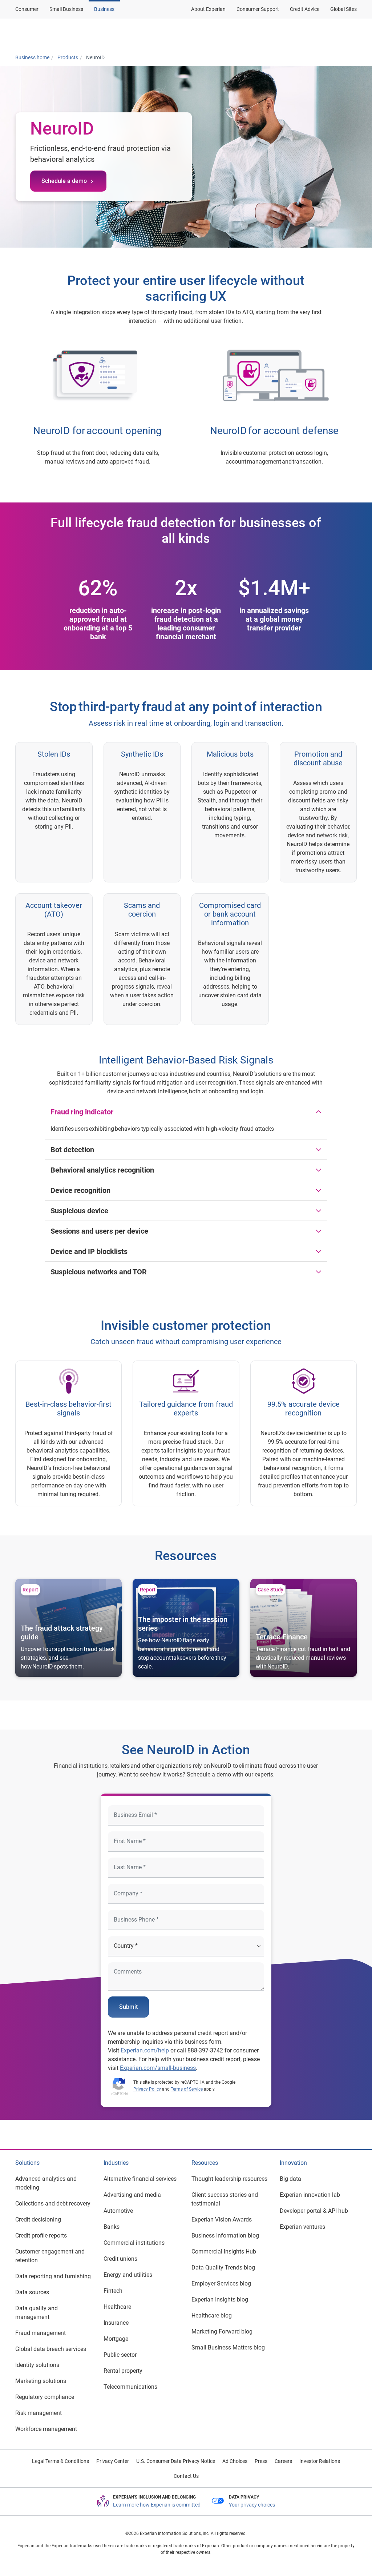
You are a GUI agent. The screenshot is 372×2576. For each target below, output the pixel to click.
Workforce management (46, 2429)
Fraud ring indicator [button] (82, 1112)
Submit (128, 2007)
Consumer (27, 9)
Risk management (39, 2413)
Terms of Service (187, 2089)
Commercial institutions (134, 2243)
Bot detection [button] (72, 1150)
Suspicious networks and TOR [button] (99, 1272)
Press (261, 2461)
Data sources (32, 2292)
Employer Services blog (221, 2283)
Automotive (118, 2211)
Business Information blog (225, 2236)
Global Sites (343, 9)
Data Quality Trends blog (223, 2267)
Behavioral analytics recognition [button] (102, 1170)
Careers (283, 2461)
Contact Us (186, 2476)
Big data (290, 2179)
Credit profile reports (41, 2236)
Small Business (66, 9)
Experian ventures (302, 2227)
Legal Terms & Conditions (60, 2461)
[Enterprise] (45, 34)
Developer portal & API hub (314, 2211)
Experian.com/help (145, 2050)
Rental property (123, 2371)
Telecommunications (130, 2387)
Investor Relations (320, 2461)
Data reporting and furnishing (53, 2276)
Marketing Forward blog (222, 2331)
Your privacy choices (252, 2505)
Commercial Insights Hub (224, 2252)
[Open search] (351, 34)
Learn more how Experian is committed (157, 2505)
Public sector (120, 2355)
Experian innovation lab (310, 2195)
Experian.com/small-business (158, 2068)
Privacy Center (113, 2461)
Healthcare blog (212, 2315)
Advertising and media (132, 2195)
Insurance (116, 2323)
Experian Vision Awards (222, 2220)
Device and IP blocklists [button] (89, 1251)
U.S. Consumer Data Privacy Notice (176, 2461)
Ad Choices (235, 2461)
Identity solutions (37, 2365)
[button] (271, 34)
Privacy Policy (147, 2089)
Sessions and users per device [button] (99, 1231)
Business (104, 9)
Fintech (113, 2291)
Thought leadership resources (229, 2179)
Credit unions (120, 2259)
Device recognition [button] (80, 1190)
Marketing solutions (41, 2381)
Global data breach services (51, 2349)
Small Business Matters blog (228, 2347)
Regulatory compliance (45, 2397)
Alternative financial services (140, 2179)
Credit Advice (305, 9)
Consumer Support (258, 9)
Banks (112, 2227)
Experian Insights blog (220, 2299)
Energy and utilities (128, 2275)
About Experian (208, 9)
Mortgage (116, 2339)
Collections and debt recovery (53, 2204)
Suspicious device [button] (79, 1211)
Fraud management (41, 2333)
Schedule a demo (64, 181)
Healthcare (117, 2307)
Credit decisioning (38, 2220)
